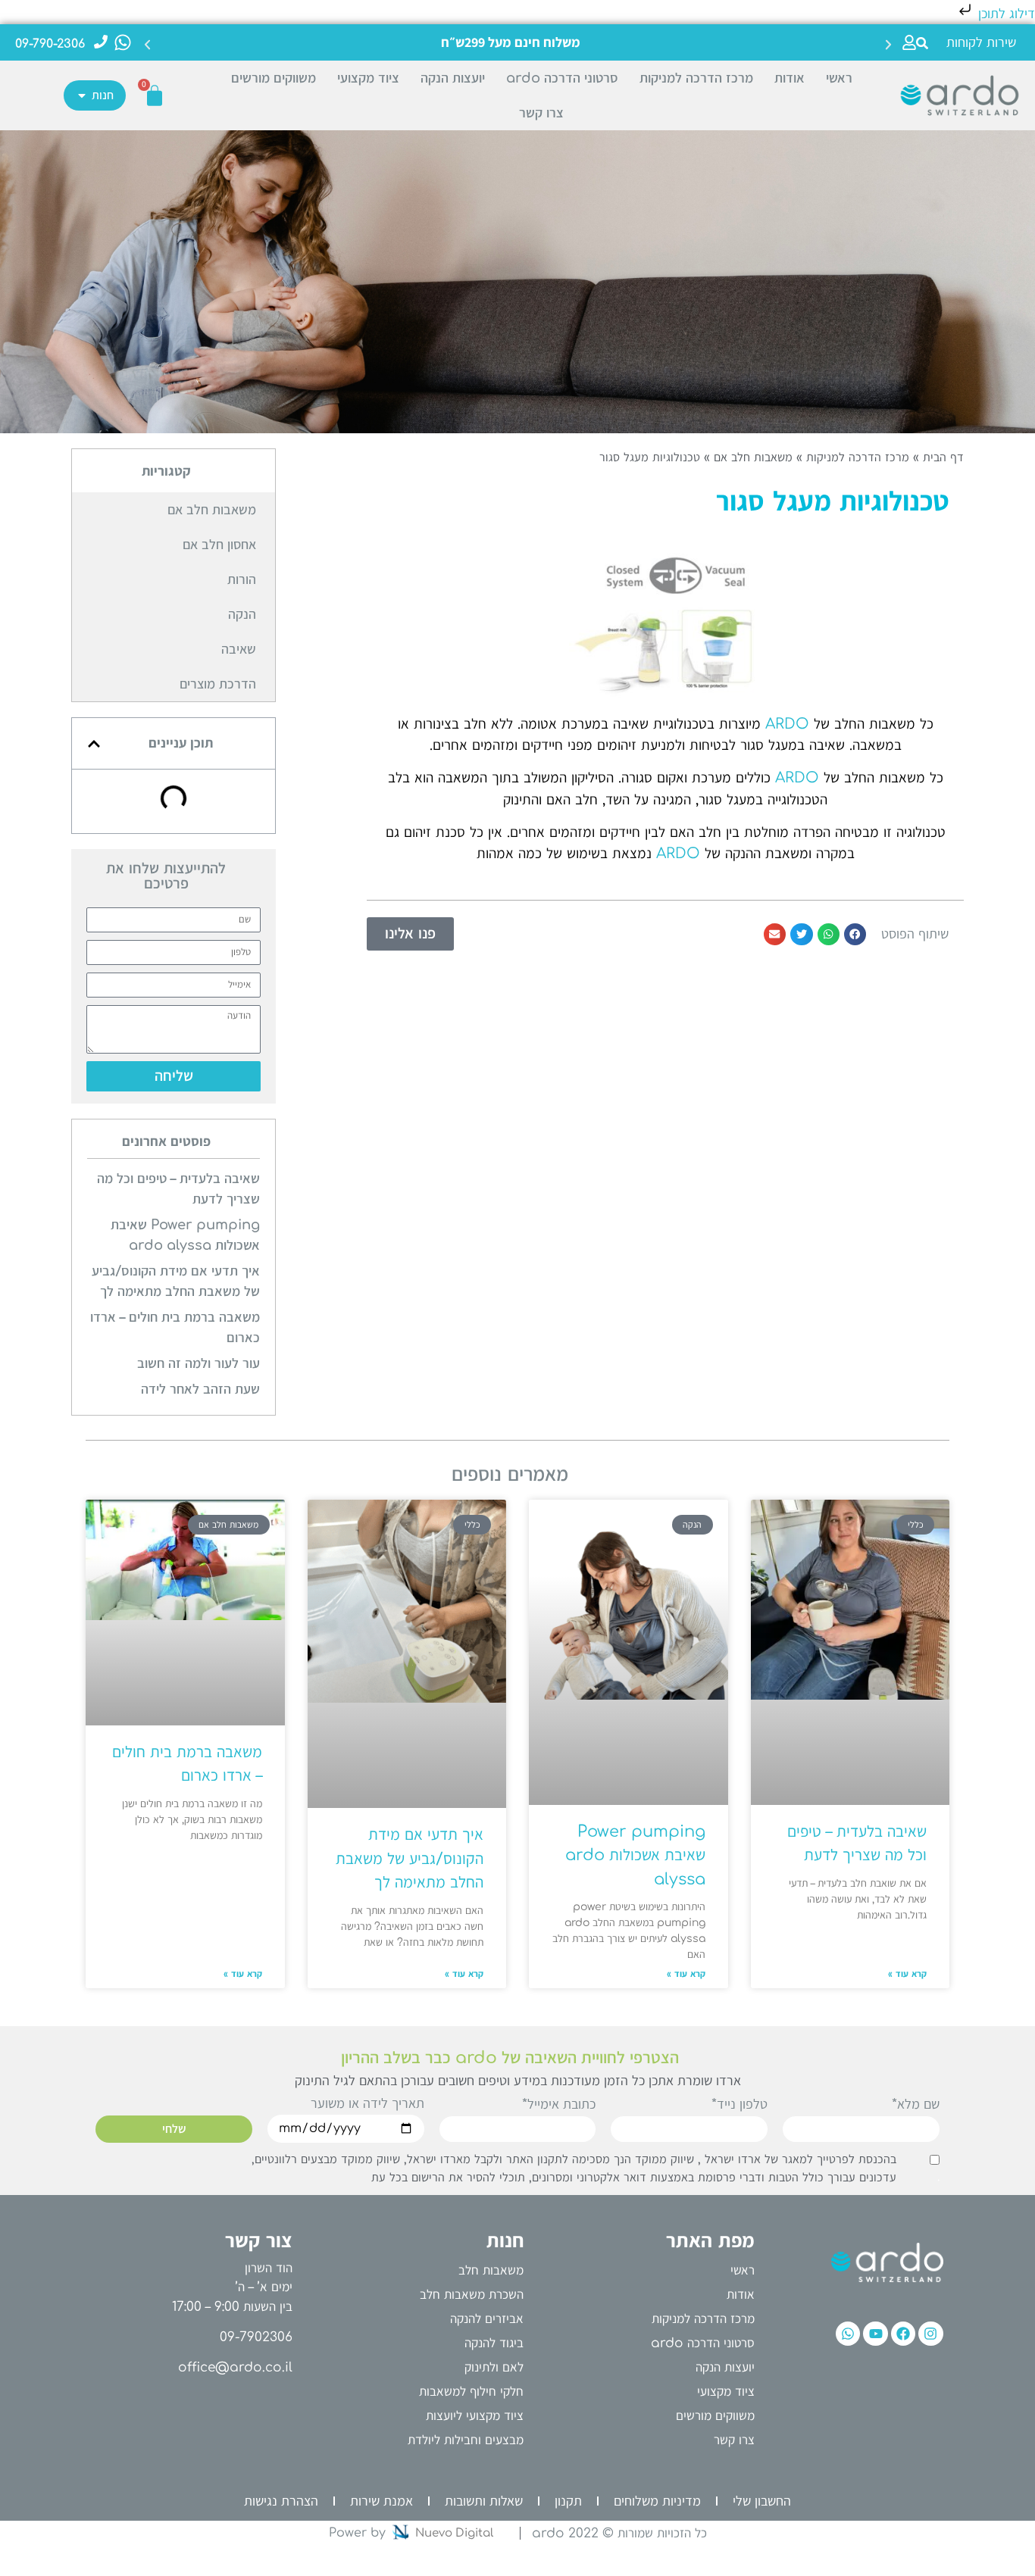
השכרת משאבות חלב (472, 2295)
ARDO (787, 724)
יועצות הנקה (453, 78)
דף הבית (943, 457)
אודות (790, 78)
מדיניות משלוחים (657, 2501)
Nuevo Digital (454, 2533)
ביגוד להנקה (494, 2343)
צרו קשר (541, 113)
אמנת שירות (381, 2501)
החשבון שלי (762, 2501)
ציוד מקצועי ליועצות (475, 2416)
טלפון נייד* (740, 2105)
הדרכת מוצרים (218, 684)
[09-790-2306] (101, 42)
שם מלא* (916, 2105)
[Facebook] (903, 2334)
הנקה (242, 614)
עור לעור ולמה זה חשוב (199, 1363)
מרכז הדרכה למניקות (696, 78)
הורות (242, 579)
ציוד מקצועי (368, 78)
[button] (922, 43)
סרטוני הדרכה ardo (562, 78)
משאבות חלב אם (753, 457)
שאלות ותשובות (484, 2501)
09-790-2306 (50, 44)
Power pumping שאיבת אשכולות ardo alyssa (635, 1855)
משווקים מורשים (274, 78)
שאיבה (239, 649)
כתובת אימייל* (559, 2105)
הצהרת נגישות (281, 2501)
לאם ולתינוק (494, 2367)
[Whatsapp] (848, 2334)
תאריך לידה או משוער (367, 2104)
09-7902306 (256, 2337)
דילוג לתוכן (1005, 14)
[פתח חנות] (82, 95)
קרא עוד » (907, 1974)
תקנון (568, 2501)
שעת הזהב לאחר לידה (200, 1389)
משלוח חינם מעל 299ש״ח (511, 42)
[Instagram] (930, 2334)
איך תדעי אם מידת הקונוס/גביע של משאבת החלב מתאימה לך (410, 1858)
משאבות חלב (491, 2270)
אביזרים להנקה (487, 2319)
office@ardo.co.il (235, 2367)
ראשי (839, 78)
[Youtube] (875, 2334)
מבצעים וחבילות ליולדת (466, 2440)
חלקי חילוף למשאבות (471, 2392)
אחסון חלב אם (219, 545)
